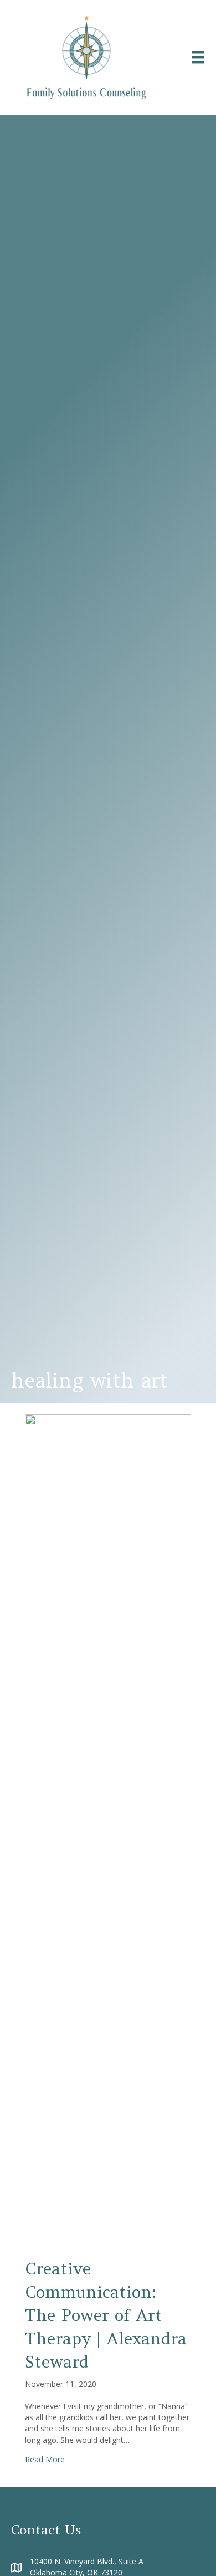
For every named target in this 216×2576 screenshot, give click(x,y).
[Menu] (198, 57)
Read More (45, 2459)
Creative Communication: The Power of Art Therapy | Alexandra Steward (106, 2315)
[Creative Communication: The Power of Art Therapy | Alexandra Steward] (108, 1828)
